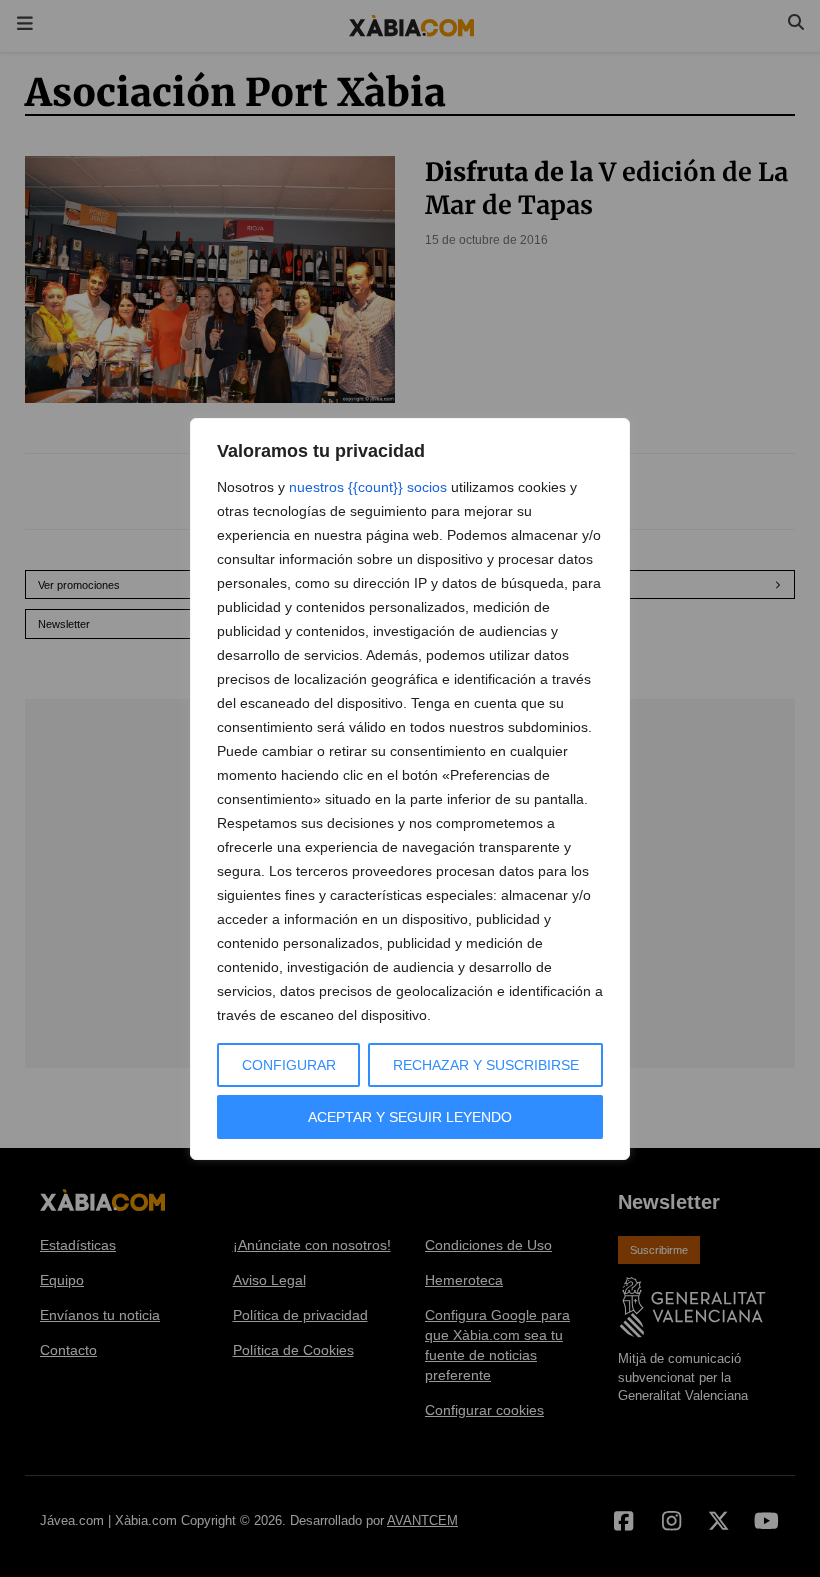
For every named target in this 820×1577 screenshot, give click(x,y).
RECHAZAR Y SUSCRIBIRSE (486, 1065)
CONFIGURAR (289, 1065)
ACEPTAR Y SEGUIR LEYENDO (410, 1117)
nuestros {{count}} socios (368, 487)
